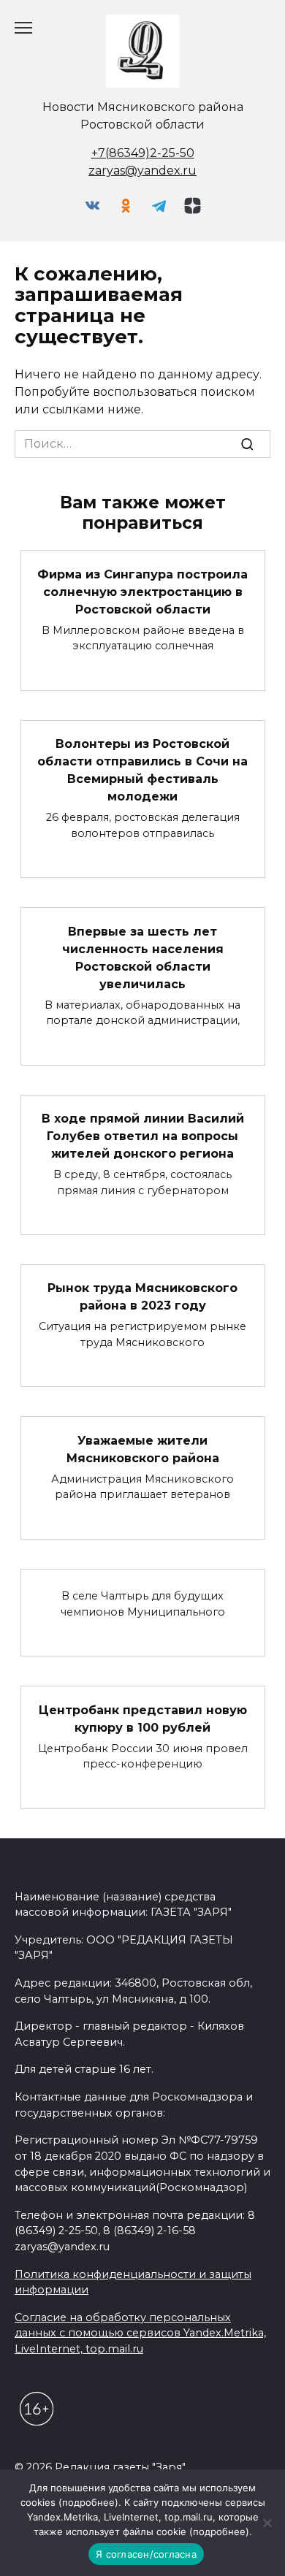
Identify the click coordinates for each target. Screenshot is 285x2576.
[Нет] (267, 2523)
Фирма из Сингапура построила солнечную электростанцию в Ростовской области (142, 591)
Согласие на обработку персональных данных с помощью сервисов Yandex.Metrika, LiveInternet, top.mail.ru (140, 2333)
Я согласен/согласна (146, 2554)
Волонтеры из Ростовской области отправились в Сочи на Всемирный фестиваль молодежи (142, 770)
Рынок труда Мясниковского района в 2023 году (142, 1297)
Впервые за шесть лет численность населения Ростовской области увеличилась (143, 957)
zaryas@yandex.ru (142, 171)
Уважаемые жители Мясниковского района (143, 1449)
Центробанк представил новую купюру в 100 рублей (143, 1718)
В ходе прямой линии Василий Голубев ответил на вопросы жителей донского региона (143, 1136)
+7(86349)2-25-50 (143, 153)
